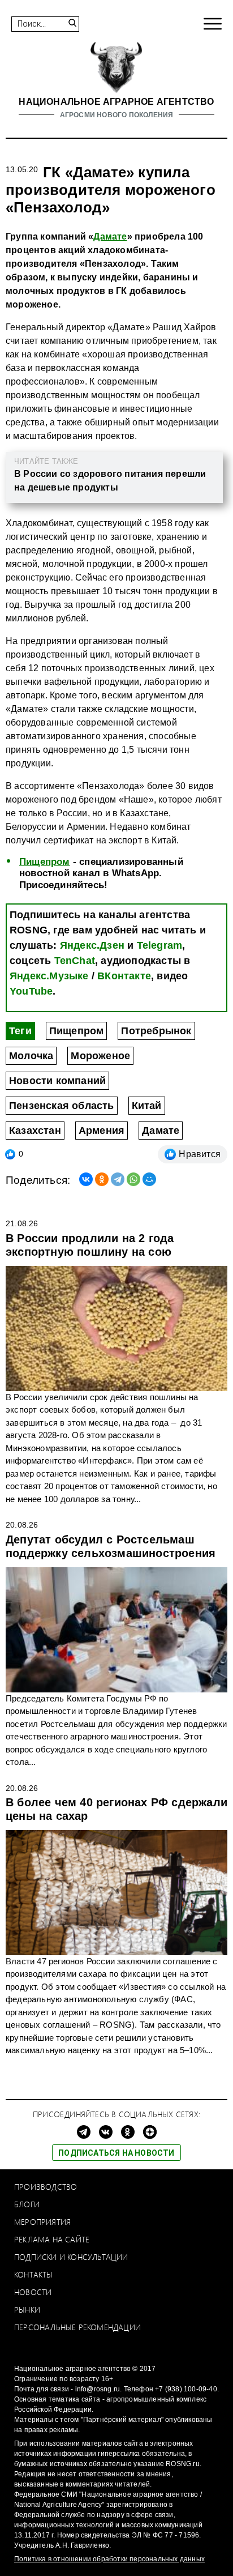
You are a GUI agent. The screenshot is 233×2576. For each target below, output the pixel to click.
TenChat (75, 961)
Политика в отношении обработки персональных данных (109, 2559)
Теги (20, 1031)
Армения (102, 1131)
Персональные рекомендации (77, 2327)
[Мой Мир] (149, 1179)
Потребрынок (156, 1031)
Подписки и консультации (71, 2257)
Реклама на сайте (52, 2239)
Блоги (27, 2204)
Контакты (34, 2274)
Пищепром (45, 862)
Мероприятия (42, 2222)
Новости (33, 2292)
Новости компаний (57, 1081)
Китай (147, 1106)
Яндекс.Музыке (49, 976)
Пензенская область (62, 1106)
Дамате (110, 236)
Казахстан (35, 1131)
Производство (46, 2187)
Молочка (31, 1056)
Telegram (160, 945)
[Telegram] (118, 1179)
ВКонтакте (124, 976)
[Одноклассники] (102, 1179)
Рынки (27, 2310)
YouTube (31, 991)
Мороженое (100, 1056)
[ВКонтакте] (86, 1179)
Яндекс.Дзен (92, 945)
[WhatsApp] (133, 1179)
